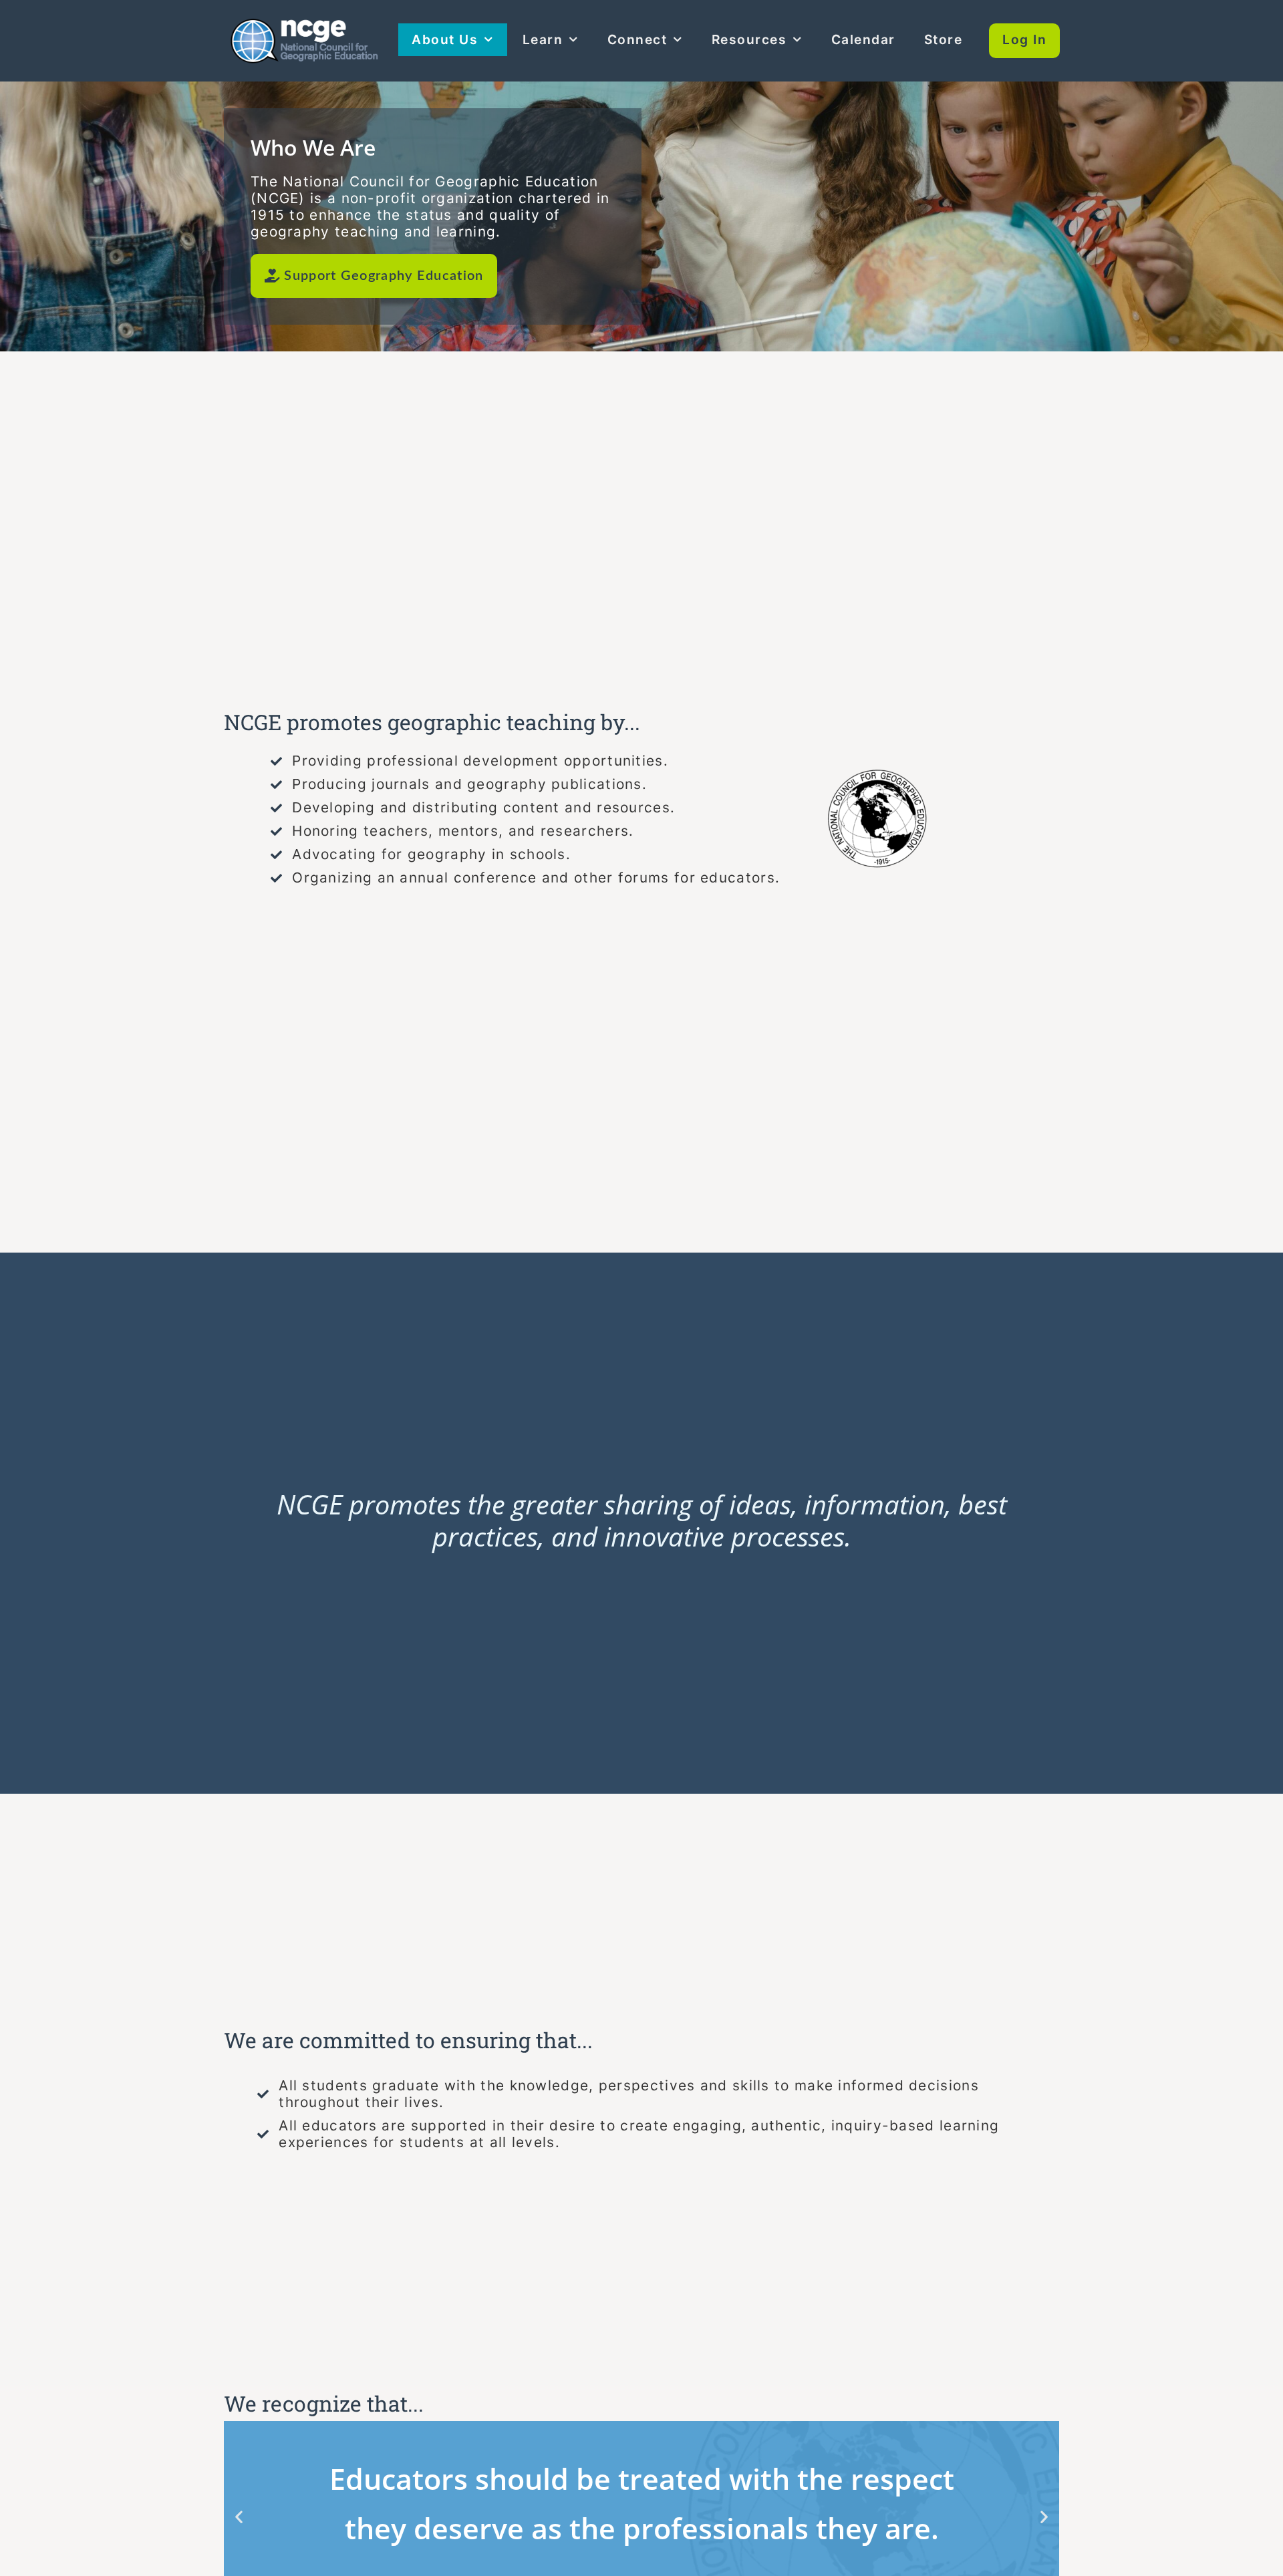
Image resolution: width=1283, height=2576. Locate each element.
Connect (637, 39)
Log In (1024, 39)
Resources (749, 39)
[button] (239, 2517)
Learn (543, 39)
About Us (445, 39)
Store (944, 39)
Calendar (863, 39)
